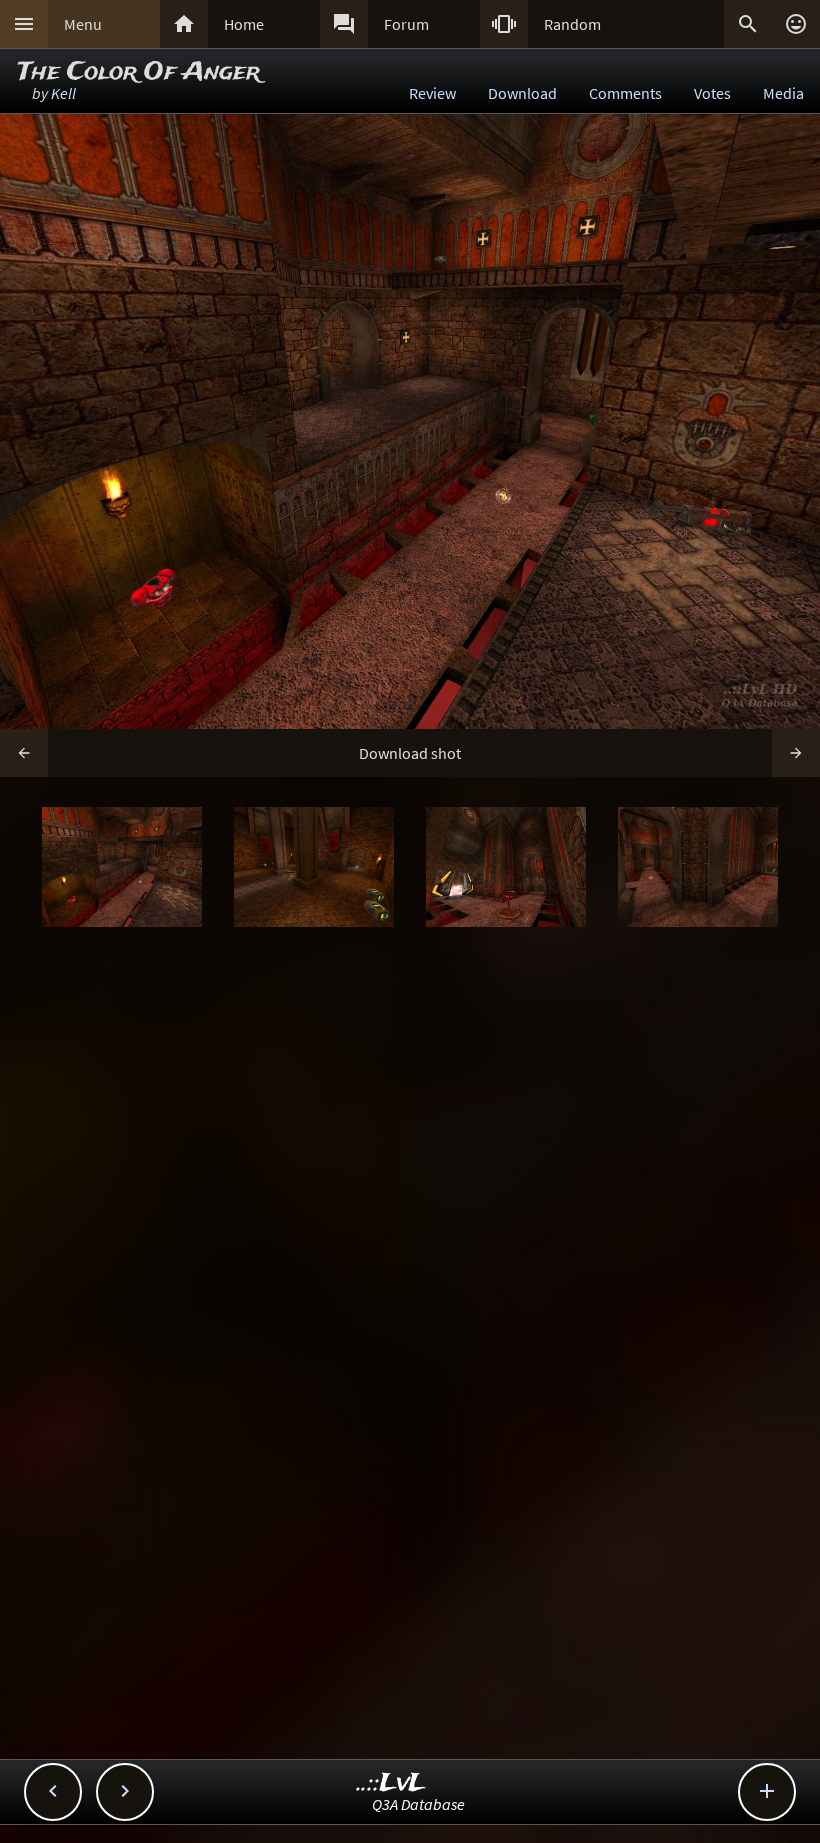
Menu (83, 24)
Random (572, 24)
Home (244, 24)
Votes (712, 93)
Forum (406, 24)
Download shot (410, 753)
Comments (625, 93)
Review (432, 93)
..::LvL (391, 1783)
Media (783, 93)
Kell (63, 93)
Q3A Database (418, 1804)
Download (522, 93)
